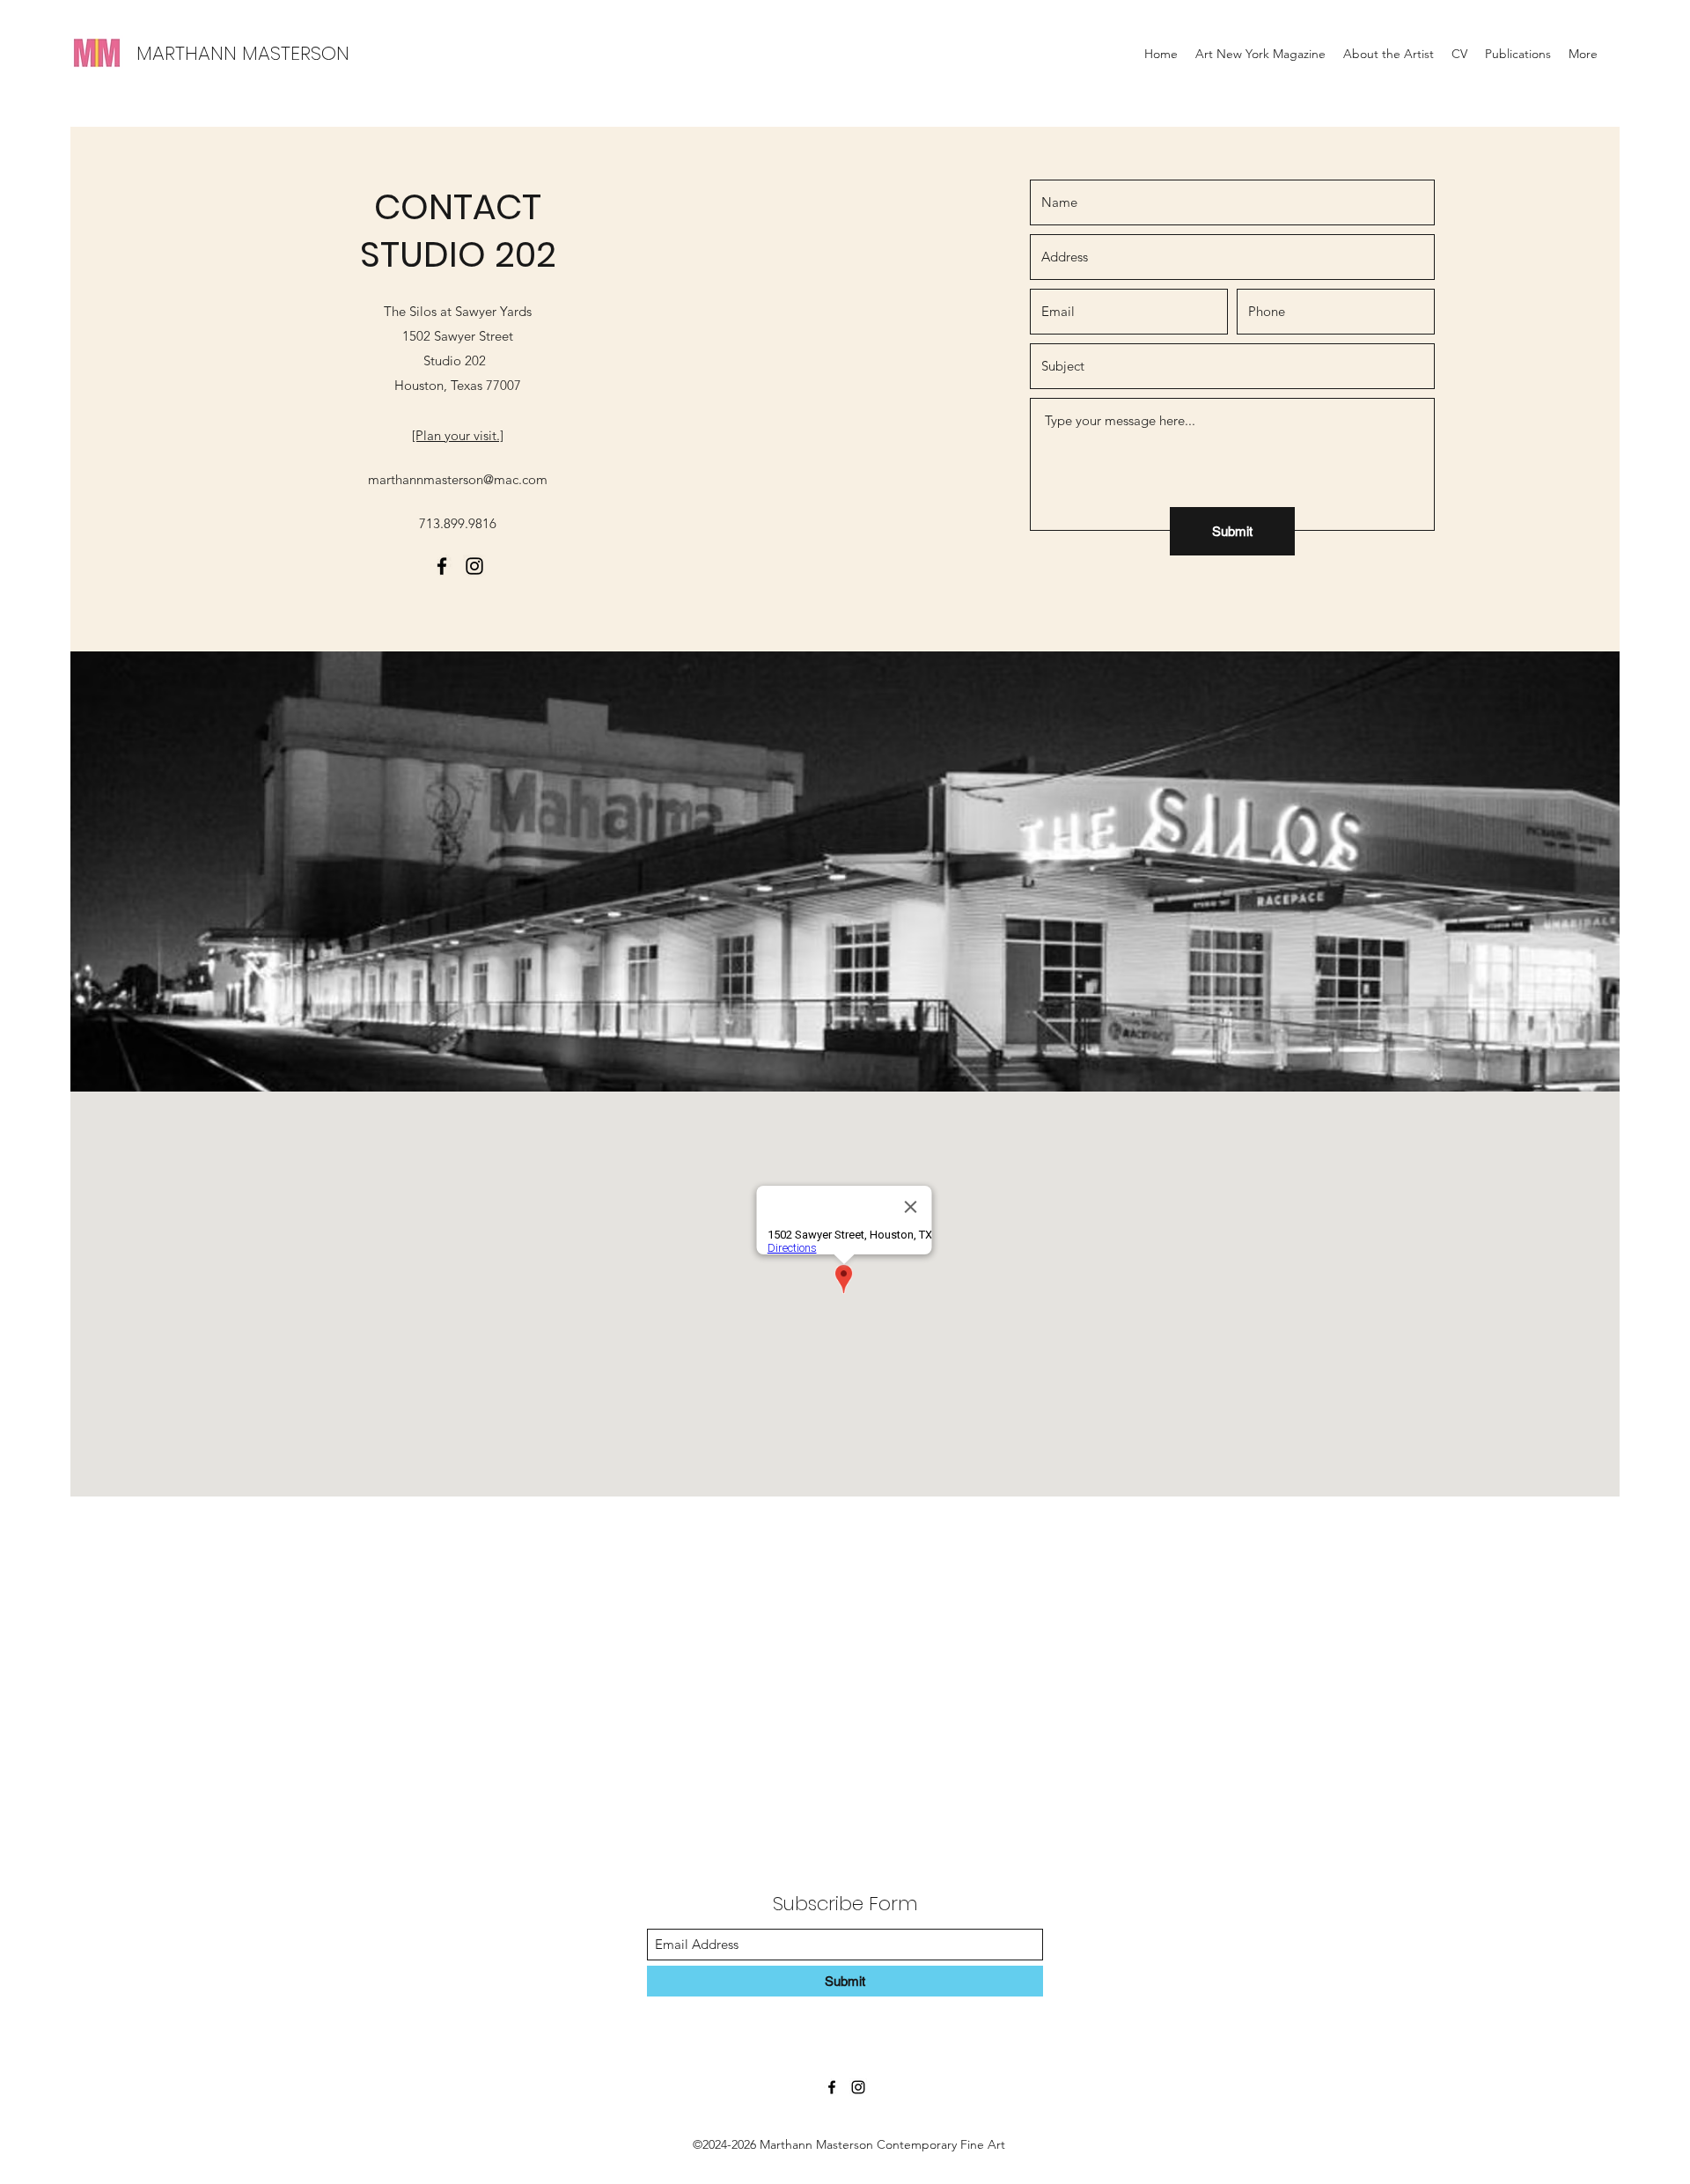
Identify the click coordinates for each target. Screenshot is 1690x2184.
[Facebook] (442, 566)
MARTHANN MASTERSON (243, 53)
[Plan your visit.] (458, 435)
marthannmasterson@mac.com (458, 479)
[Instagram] (474, 566)
